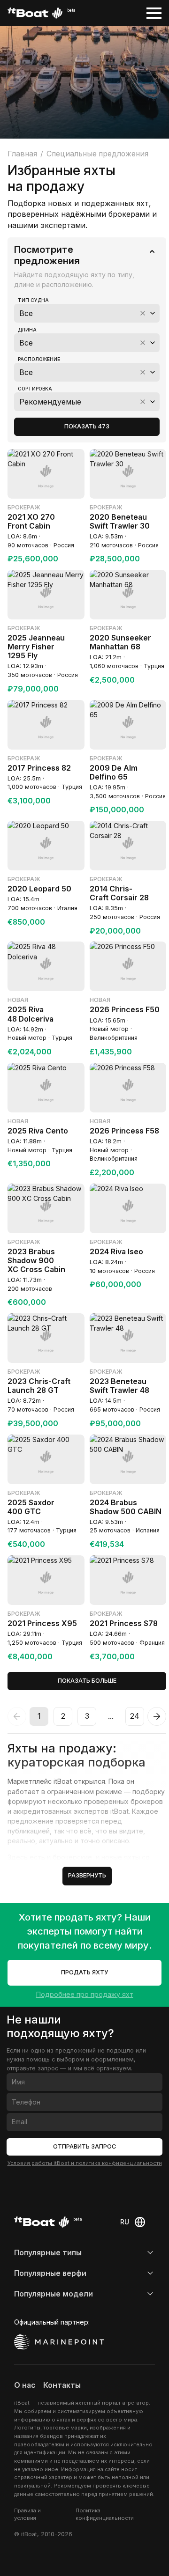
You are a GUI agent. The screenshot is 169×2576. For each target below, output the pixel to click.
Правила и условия (27, 2514)
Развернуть (87, 1875)
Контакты (62, 2385)
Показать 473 (87, 426)
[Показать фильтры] (152, 251)
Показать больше (87, 1681)
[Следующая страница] (157, 1716)
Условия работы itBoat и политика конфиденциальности (85, 2163)
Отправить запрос (84, 2146)
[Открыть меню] (154, 13)
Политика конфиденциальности (105, 2514)
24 (135, 1716)
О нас (25, 2385)
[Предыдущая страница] (17, 1716)
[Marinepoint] (59, 2342)
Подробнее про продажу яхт (85, 1994)
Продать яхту (84, 1972)
